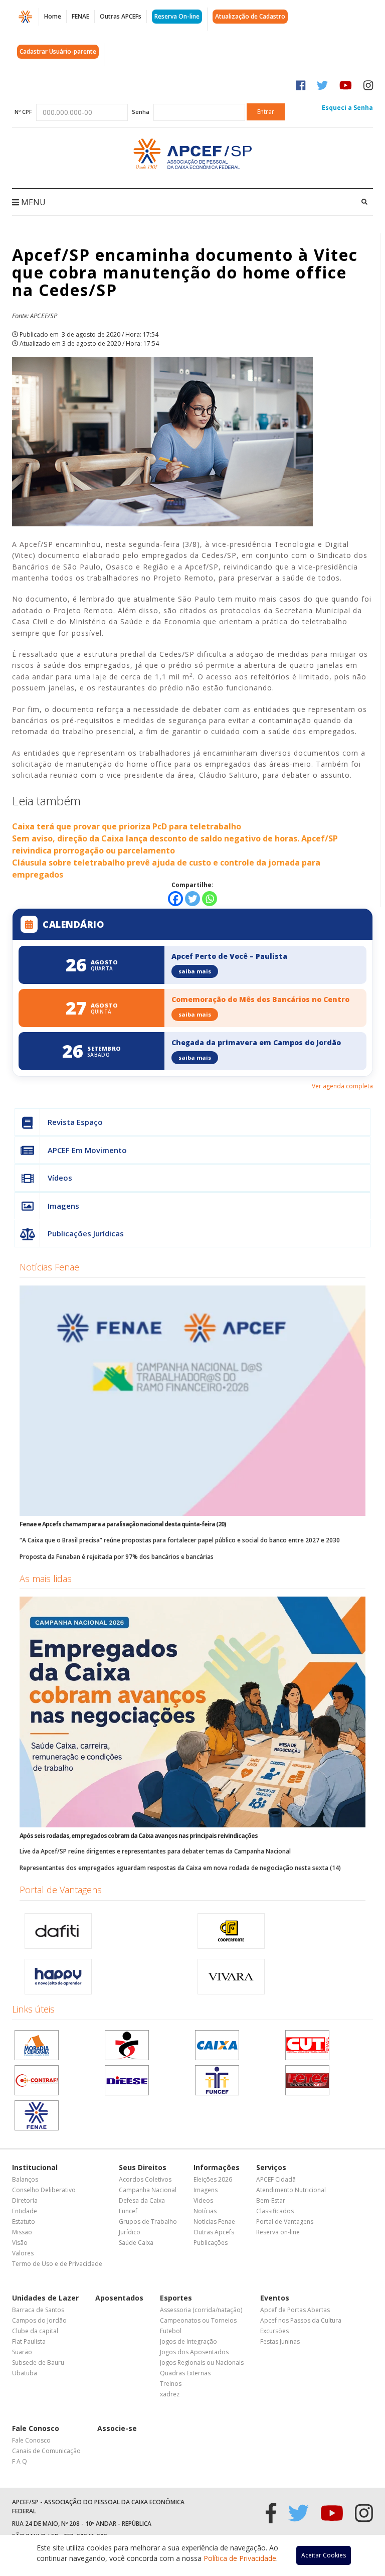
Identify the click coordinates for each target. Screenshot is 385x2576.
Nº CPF (23, 112)
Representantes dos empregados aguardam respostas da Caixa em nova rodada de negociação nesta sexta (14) (180, 1868)
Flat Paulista (29, 2341)
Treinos (171, 2384)
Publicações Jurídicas (86, 1233)
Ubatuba (25, 2373)
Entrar (266, 112)
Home (53, 16)
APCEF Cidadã (276, 2179)
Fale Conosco (36, 2428)
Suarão (22, 2352)
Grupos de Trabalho (148, 2222)
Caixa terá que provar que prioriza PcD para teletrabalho (127, 826)
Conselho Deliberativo (44, 2190)
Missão (22, 2232)
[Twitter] (192, 899)
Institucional (35, 2167)
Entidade (25, 2211)
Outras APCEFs (121, 16)
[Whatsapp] (210, 899)
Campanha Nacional (148, 2190)
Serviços (271, 2167)
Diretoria (25, 2200)
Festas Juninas (280, 2341)
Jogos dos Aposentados (194, 2352)
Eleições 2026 (213, 2179)
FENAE (80, 16)
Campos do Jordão (39, 2320)
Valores (23, 2253)
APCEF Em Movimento (87, 1150)
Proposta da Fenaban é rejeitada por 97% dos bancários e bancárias (117, 1557)
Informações (217, 2167)
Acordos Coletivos (145, 2179)
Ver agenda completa (342, 1086)
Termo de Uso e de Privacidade (57, 2264)
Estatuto (24, 2222)
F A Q (20, 2461)
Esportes (176, 2298)
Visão (20, 2243)
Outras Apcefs (214, 2232)
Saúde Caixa (136, 2243)
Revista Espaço (75, 1122)
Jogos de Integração (188, 2341)
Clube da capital (35, 2331)
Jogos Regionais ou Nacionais (202, 2363)
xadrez (170, 2394)
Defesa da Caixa (142, 2200)
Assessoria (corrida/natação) (201, 2310)
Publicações (211, 2243)
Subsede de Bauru (38, 2363)
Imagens (63, 1206)
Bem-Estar (271, 2200)
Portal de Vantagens (61, 1890)
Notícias (205, 2211)
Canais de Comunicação (46, 2451)
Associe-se (117, 2428)
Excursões (274, 2331)
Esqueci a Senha (347, 108)
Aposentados (119, 2298)
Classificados (275, 2211)
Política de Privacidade (240, 2558)
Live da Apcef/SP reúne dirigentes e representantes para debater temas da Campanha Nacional (155, 1851)
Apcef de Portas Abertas (295, 2310)
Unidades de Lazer (45, 2298)
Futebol (171, 2331)
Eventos (275, 2298)
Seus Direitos (143, 2167)
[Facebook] (175, 899)
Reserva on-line (278, 2232)
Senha (141, 112)
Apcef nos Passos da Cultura (301, 2320)
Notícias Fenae (49, 1267)
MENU (32, 202)
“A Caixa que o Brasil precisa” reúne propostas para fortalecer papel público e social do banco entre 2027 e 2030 (180, 1540)
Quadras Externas (185, 2373)
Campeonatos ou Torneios (198, 2320)
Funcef (128, 2211)
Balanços (25, 2179)
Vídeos (60, 1178)
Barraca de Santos (38, 2310)
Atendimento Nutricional (291, 2190)
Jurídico (130, 2232)
